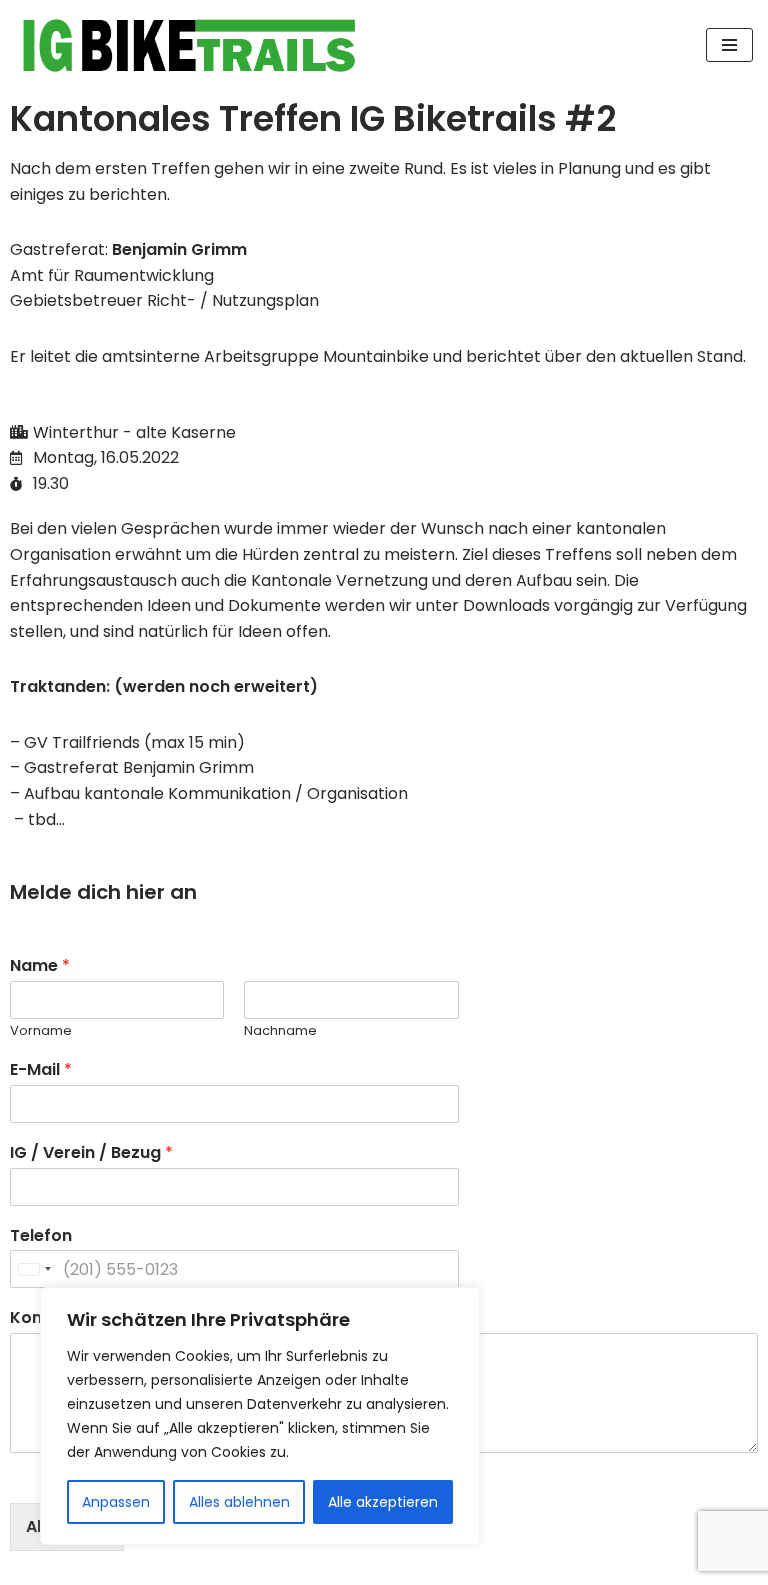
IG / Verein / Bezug (91, 1153)
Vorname (41, 1031)
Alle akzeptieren (383, 1502)
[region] (260, 1416)
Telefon (41, 1236)
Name (40, 966)
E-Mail (41, 1070)
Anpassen (116, 1502)
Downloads (508, 605)
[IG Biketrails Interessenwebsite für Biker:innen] (190, 45)
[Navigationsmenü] (729, 45)
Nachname (280, 1031)
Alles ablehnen (239, 1502)
